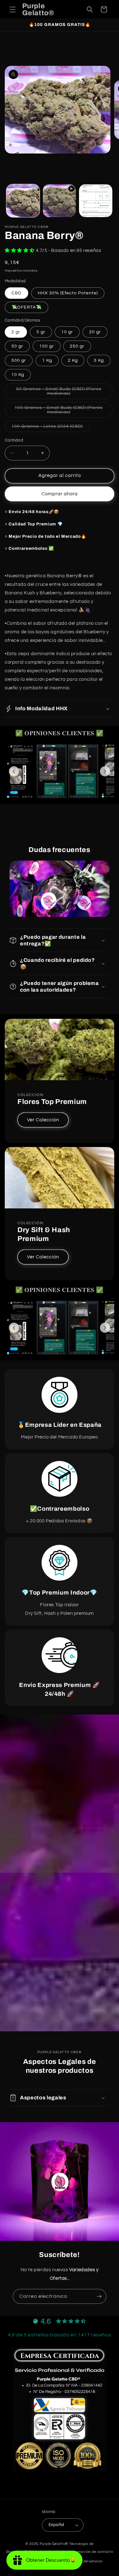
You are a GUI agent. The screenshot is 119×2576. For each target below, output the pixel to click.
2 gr (16, 332)
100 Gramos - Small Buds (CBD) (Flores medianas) (59, 412)
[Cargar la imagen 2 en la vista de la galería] (96, 201)
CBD (17, 293)
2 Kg (73, 360)
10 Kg (18, 375)
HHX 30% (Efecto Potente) (68, 293)
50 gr (17, 346)
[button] (13, 9)
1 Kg (47, 360)
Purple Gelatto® (54, 2544)
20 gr (95, 332)
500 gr (19, 360)
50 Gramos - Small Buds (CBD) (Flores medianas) (59, 393)
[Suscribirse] (99, 2296)
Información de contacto (91, 2552)
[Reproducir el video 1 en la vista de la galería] (60, 201)
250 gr (77, 346)
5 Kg (99, 360)
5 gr (41, 332)
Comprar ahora (60, 494)
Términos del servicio (84, 2561)
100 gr (47, 346)
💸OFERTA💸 (26, 307)
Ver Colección (43, 1120)
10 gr (67, 332)
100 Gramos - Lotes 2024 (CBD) (50, 428)
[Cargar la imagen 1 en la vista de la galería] (23, 201)
